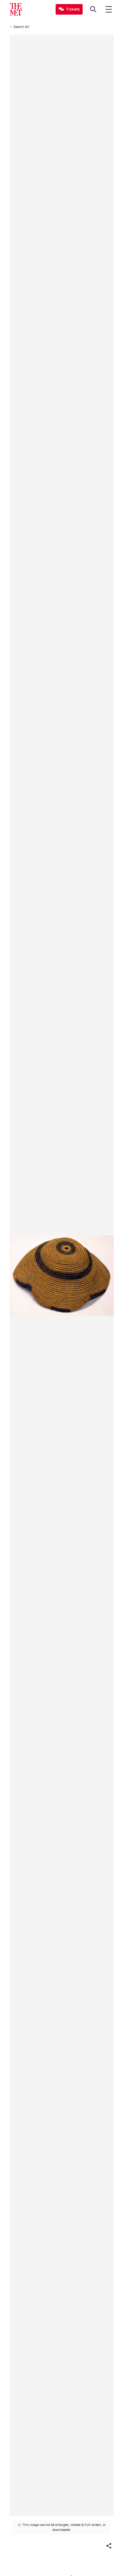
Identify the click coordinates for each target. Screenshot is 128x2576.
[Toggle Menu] (109, 9)
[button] (109, 2546)
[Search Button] (93, 9)
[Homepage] (16, 9)
